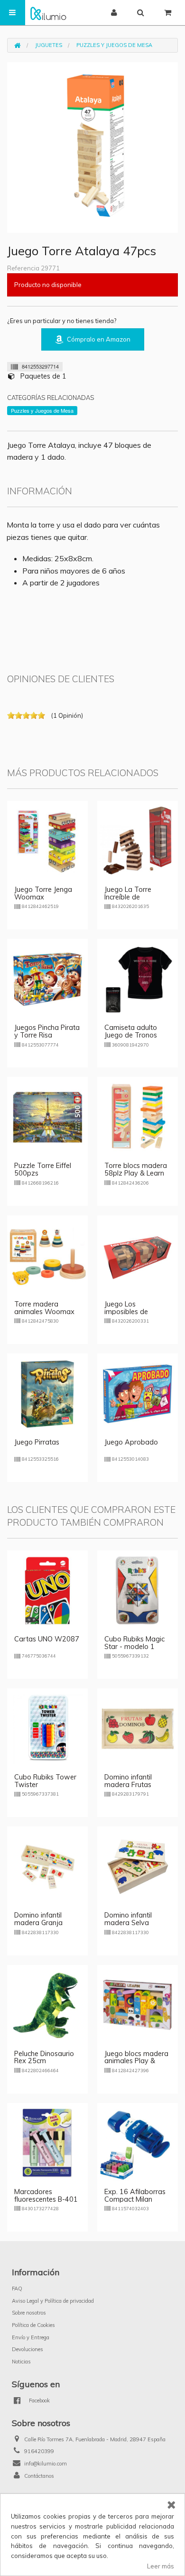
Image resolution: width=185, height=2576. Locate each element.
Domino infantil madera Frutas (128, 1781)
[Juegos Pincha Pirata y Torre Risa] (47, 978)
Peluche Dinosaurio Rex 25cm (44, 2057)
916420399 (39, 2451)
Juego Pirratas (37, 1442)
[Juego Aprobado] (138, 1393)
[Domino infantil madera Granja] (47, 1866)
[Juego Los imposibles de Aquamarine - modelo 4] (138, 1255)
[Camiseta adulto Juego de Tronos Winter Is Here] (138, 978)
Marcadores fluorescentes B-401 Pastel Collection (46, 2199)
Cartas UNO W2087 (47, 1639)
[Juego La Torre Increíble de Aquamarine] (138, 840)
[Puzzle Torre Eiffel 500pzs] (47, 1116)
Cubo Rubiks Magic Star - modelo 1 (134, 1643)
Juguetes (49, 45)
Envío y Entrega (31, 2337)
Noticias (21, 2362)
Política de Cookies (33, 2325)
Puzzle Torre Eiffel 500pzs (43, 1169)
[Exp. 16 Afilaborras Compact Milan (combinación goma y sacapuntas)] (138, 2142)
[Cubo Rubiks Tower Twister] (47, 1728)
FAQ (17, 2289)
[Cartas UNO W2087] (47, 1590)
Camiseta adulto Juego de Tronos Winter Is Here (131, 1035)
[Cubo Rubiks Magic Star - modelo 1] (138, 1590)
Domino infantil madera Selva (128, 1919)
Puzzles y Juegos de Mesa (114, 45)
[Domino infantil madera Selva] (138, 1866)
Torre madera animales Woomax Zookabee (44, 1312)
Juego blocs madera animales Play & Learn (136, 2061)
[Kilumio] (48, 13)
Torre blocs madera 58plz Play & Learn (136, 1169)
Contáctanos (39, 2476)
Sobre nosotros (29, 2313)
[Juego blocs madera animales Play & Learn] (138, 2004)
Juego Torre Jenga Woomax (43, 893)
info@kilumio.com (46, 2464)
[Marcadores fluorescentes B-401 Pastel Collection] (47, 2142)
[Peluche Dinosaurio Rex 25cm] (47, 2004)
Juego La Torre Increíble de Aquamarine (128, 897)
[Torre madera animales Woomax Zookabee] (47, 1255)
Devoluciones (28, 2349)
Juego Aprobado (131, 1442)
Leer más (161, 2566)
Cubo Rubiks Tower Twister (45, 1781)
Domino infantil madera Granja (38, 1919)
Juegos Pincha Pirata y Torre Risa (47, 1031)
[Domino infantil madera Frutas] (138, 1728)
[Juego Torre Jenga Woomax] (47, 840)
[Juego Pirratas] (47, 1393)
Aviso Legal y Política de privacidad (53, 2301)
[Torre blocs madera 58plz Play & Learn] (138, 1116)
